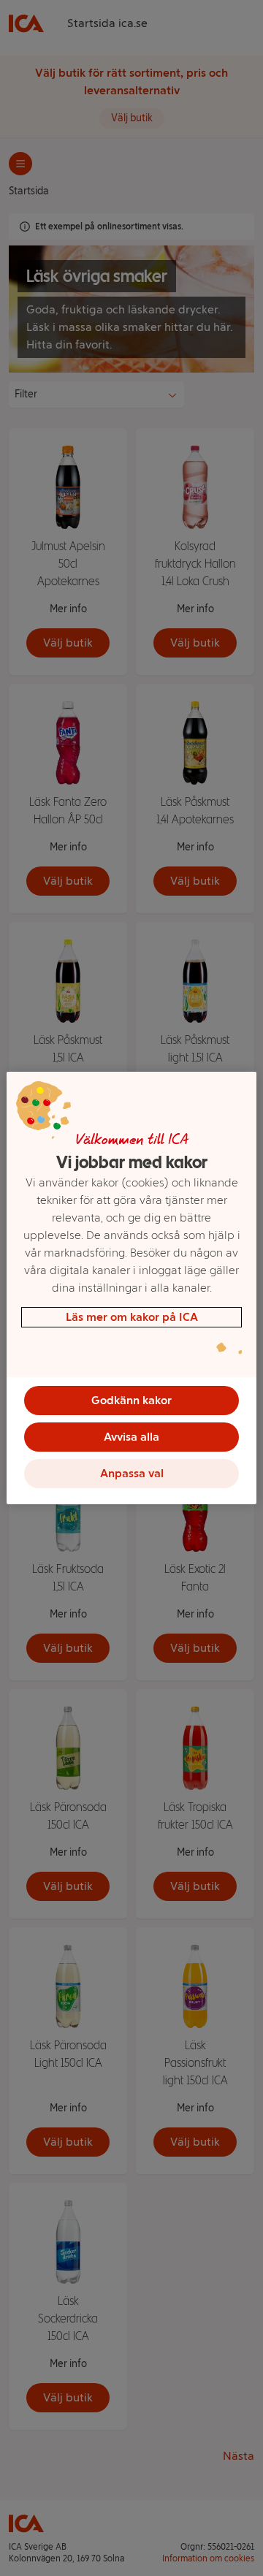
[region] (131, 1288)
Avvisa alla (131, 1437)
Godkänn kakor (131, 1400)
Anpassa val (132, 1473)
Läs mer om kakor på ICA (132, 1317)
